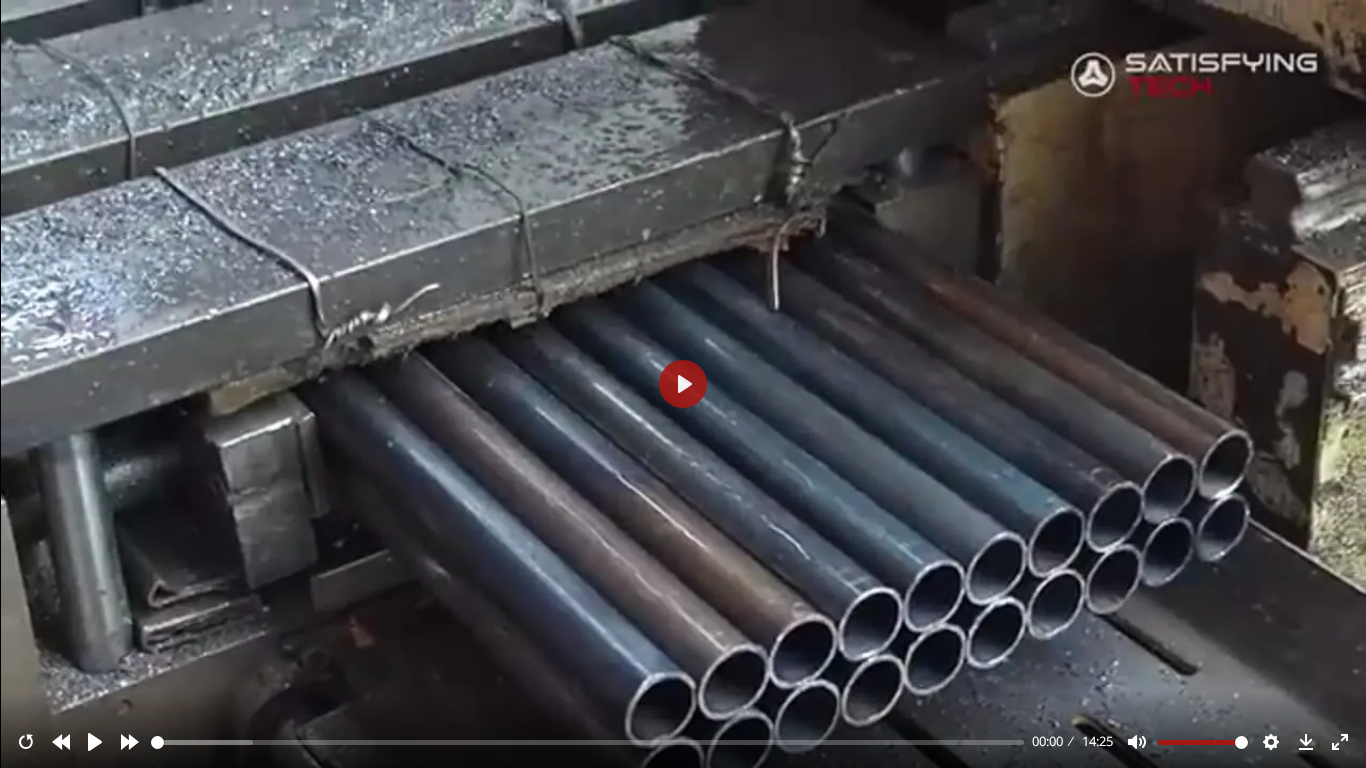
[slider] (588, 742)
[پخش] (95, 742)
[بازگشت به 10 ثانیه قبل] (61, 742)
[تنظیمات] (1271, 742)
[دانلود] (1306, 742)
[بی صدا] (1137, 742)
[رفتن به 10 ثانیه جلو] (130, 742)
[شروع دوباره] (26, 742)
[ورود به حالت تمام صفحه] (1340, 742)
